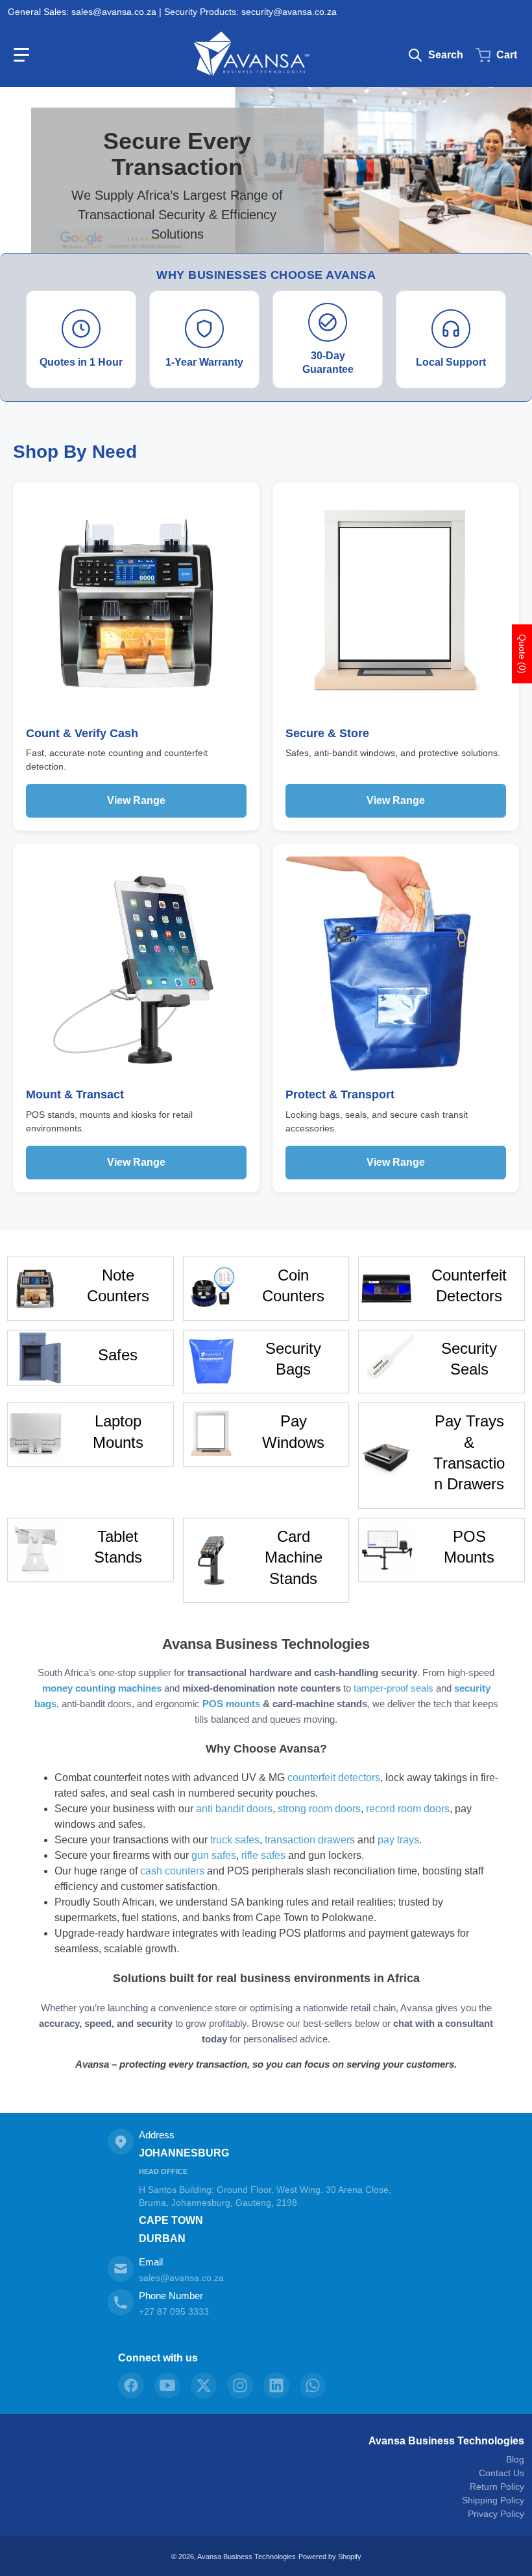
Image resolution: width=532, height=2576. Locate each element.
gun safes (214, 1855)
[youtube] (167, 2385)
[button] (21, 55)
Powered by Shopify (330, 2557)
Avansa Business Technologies (446, 2441)
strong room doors (319, 1809)
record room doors (408, 1809)
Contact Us (502, 2473)
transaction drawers (310, 1840)
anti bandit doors (234, 1809)
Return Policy (497, 2487)
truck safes (235, 1840)
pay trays (398, 1840)
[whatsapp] (313, 2385)
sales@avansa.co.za (181, 2278)
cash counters (172, 1871)
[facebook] (131, 2385)
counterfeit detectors (334, 1778)
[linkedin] (276, 2385)
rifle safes (263, 1855)
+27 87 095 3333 (174, 2311)
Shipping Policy (493, 2500)
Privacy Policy (496, 2514)
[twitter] (204, 2385)
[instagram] (240, 2385)
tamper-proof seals (393, 1688)
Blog (515, 2459)
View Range (136, 800)
